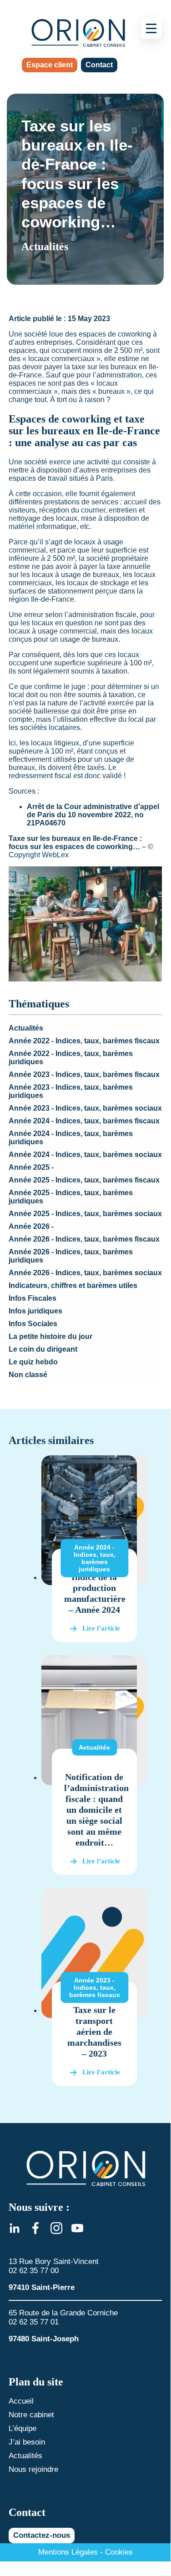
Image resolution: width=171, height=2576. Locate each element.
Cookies (119, 2552)
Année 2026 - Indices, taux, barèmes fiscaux (84, 1239)
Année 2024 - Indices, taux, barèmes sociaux (85, 1155)
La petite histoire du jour (50, 1336)
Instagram (56, 2228)
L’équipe (23, 2428)
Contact (99, 65)
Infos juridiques (35, 1311)
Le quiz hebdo (33, 1362)
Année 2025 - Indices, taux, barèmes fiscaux (84, 1180)
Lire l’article (101, 1628)
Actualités (26, 1028)
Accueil (21, 2401)
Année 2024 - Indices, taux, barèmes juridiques (95, 1558)
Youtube (77, 2228)
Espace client (50, 65)
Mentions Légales (68, 2552)
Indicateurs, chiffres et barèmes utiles (73, 1285)
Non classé (28, 1375)
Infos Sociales (33, 1324)
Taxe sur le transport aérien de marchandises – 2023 (94, 2032)
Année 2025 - (31, 1167)
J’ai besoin (27, 2442)
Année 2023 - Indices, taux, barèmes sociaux (85, 1108)
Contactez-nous (42, 2535)
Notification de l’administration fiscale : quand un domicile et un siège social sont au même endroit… (96, 1810)
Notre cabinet (31, 2415)
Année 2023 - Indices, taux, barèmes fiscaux (84, 1074)
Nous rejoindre (33, 2469)
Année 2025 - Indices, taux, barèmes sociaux (85, 1214)
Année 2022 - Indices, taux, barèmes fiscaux (84, 1041)
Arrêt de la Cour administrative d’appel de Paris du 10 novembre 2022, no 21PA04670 (93, 815)
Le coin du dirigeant (43, 1349)
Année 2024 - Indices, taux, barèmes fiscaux (84, 1121)
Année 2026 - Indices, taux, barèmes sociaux (85, 1273)
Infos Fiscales (33, 1298)
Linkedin (15, 2228)
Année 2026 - (31, 1226)
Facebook (35, 2228)
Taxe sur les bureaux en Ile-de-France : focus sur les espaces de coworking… (75, 843)
